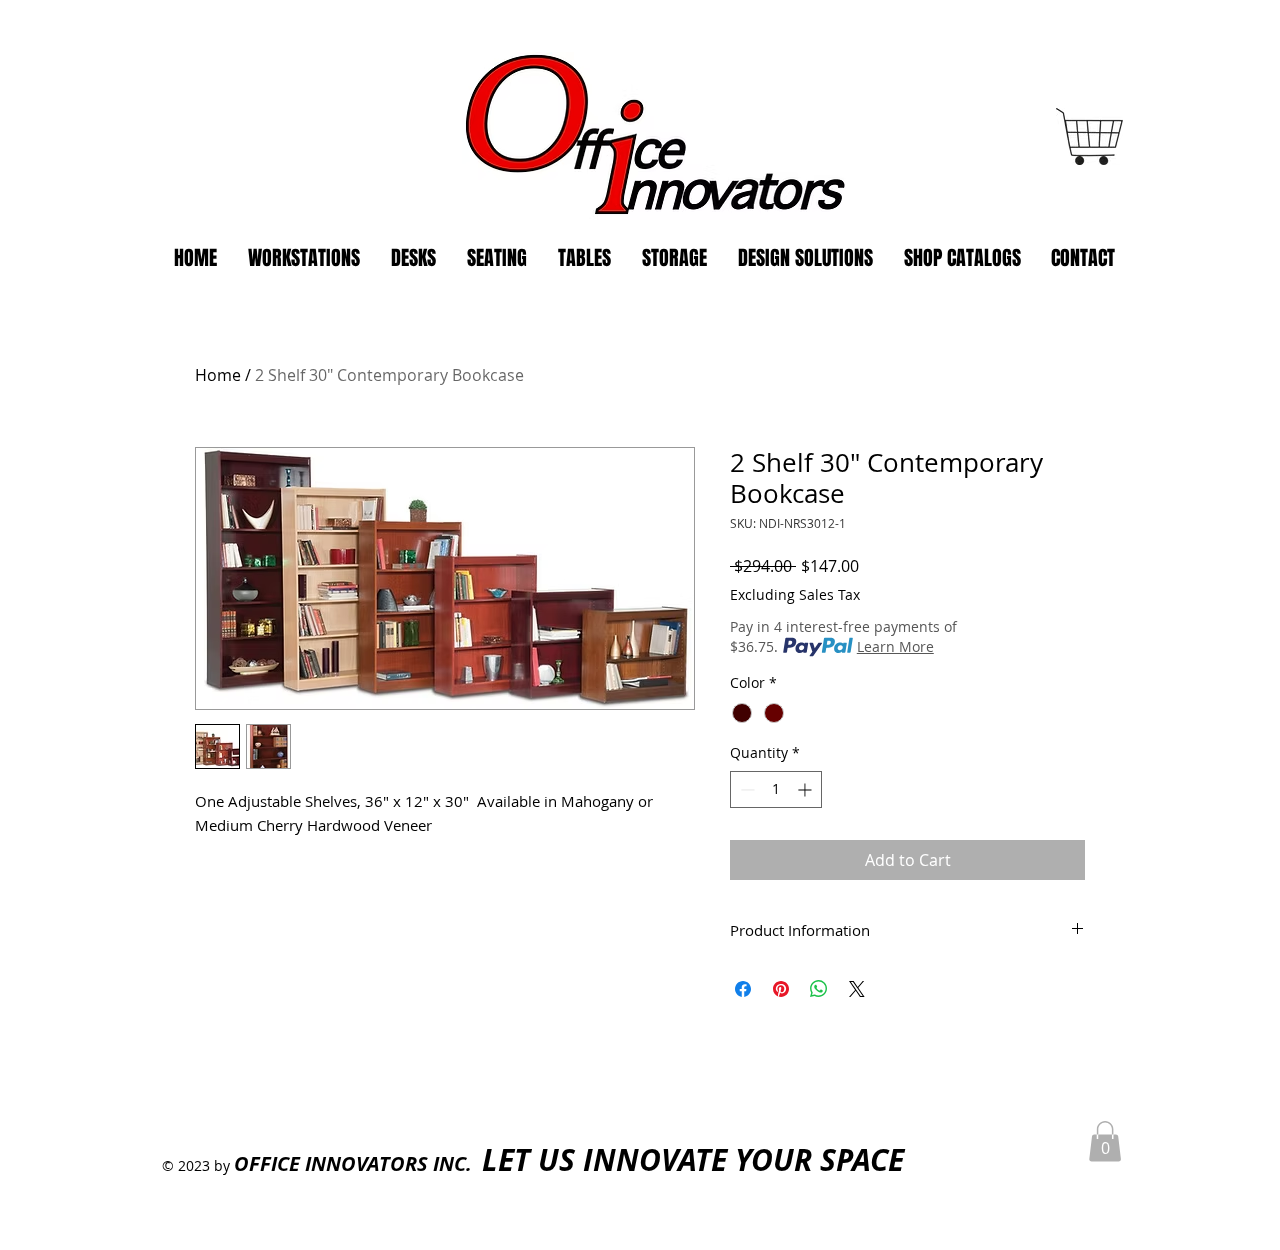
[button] (1105, 1141)
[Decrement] (745, 789)
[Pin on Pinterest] (781, 989)
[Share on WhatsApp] (819, 989)
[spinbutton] (776, 789)
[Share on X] (857, 989)
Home (218, 375)
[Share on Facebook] (743, 989)
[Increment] (806, 789)
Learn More (895, 646)
